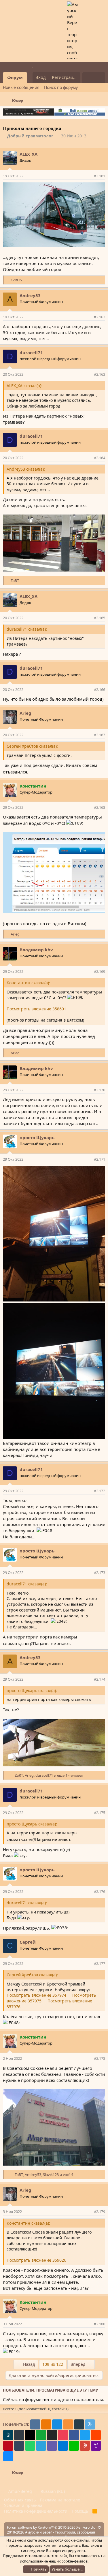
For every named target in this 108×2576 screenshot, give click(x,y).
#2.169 (100, 971)
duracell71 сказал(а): (27, 629)
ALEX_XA (29, 154)
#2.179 (100, 2211)
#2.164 (100, 458)
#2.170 (100, 1090)
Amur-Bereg (20, 2491)
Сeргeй (28, 1942)
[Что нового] (88, 77)
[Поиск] (100, 77)
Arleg (25, 713)
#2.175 (100, 1813)
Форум (15, 77)
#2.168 (100, 807)
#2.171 (100, 1159)
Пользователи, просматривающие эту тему (51, 2390)
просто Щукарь (37, 1137)
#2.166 (100, 689)
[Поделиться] (88, 176)
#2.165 (100, 618)
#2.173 (100, 1573)
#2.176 (100, 1891)
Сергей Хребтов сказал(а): (32, 746)
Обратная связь (20, 2500)
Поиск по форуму (61, 87)
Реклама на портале (60, 2500)
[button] (31, 78)
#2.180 (100, 2324)
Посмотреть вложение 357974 (36, 1995)
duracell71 (31, 352)
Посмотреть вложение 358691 (36, 1009)
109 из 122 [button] (53, 2364)
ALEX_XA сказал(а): (24, 386)
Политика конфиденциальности (36, 2511)
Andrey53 (30, 295)
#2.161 (100, 176)
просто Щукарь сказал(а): (32, 1691)
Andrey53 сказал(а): (26, 469)
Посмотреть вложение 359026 (36, 2260)
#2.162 (100, 317)
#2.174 (100, 1679)
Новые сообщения (21, 87)
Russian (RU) (52, 2491)
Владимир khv (36, 950)
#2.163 (100, 374)
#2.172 (100, 1491)
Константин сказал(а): (28, 983)
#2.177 (100, 1963)
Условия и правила (23, 2505)
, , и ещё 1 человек (49, 1775)
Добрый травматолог (30, 136)
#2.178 (100, 2058)
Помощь (80, 2511)
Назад (28, 2364)
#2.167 (100, 735)
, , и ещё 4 (44, 2174)
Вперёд (78, 2364)
